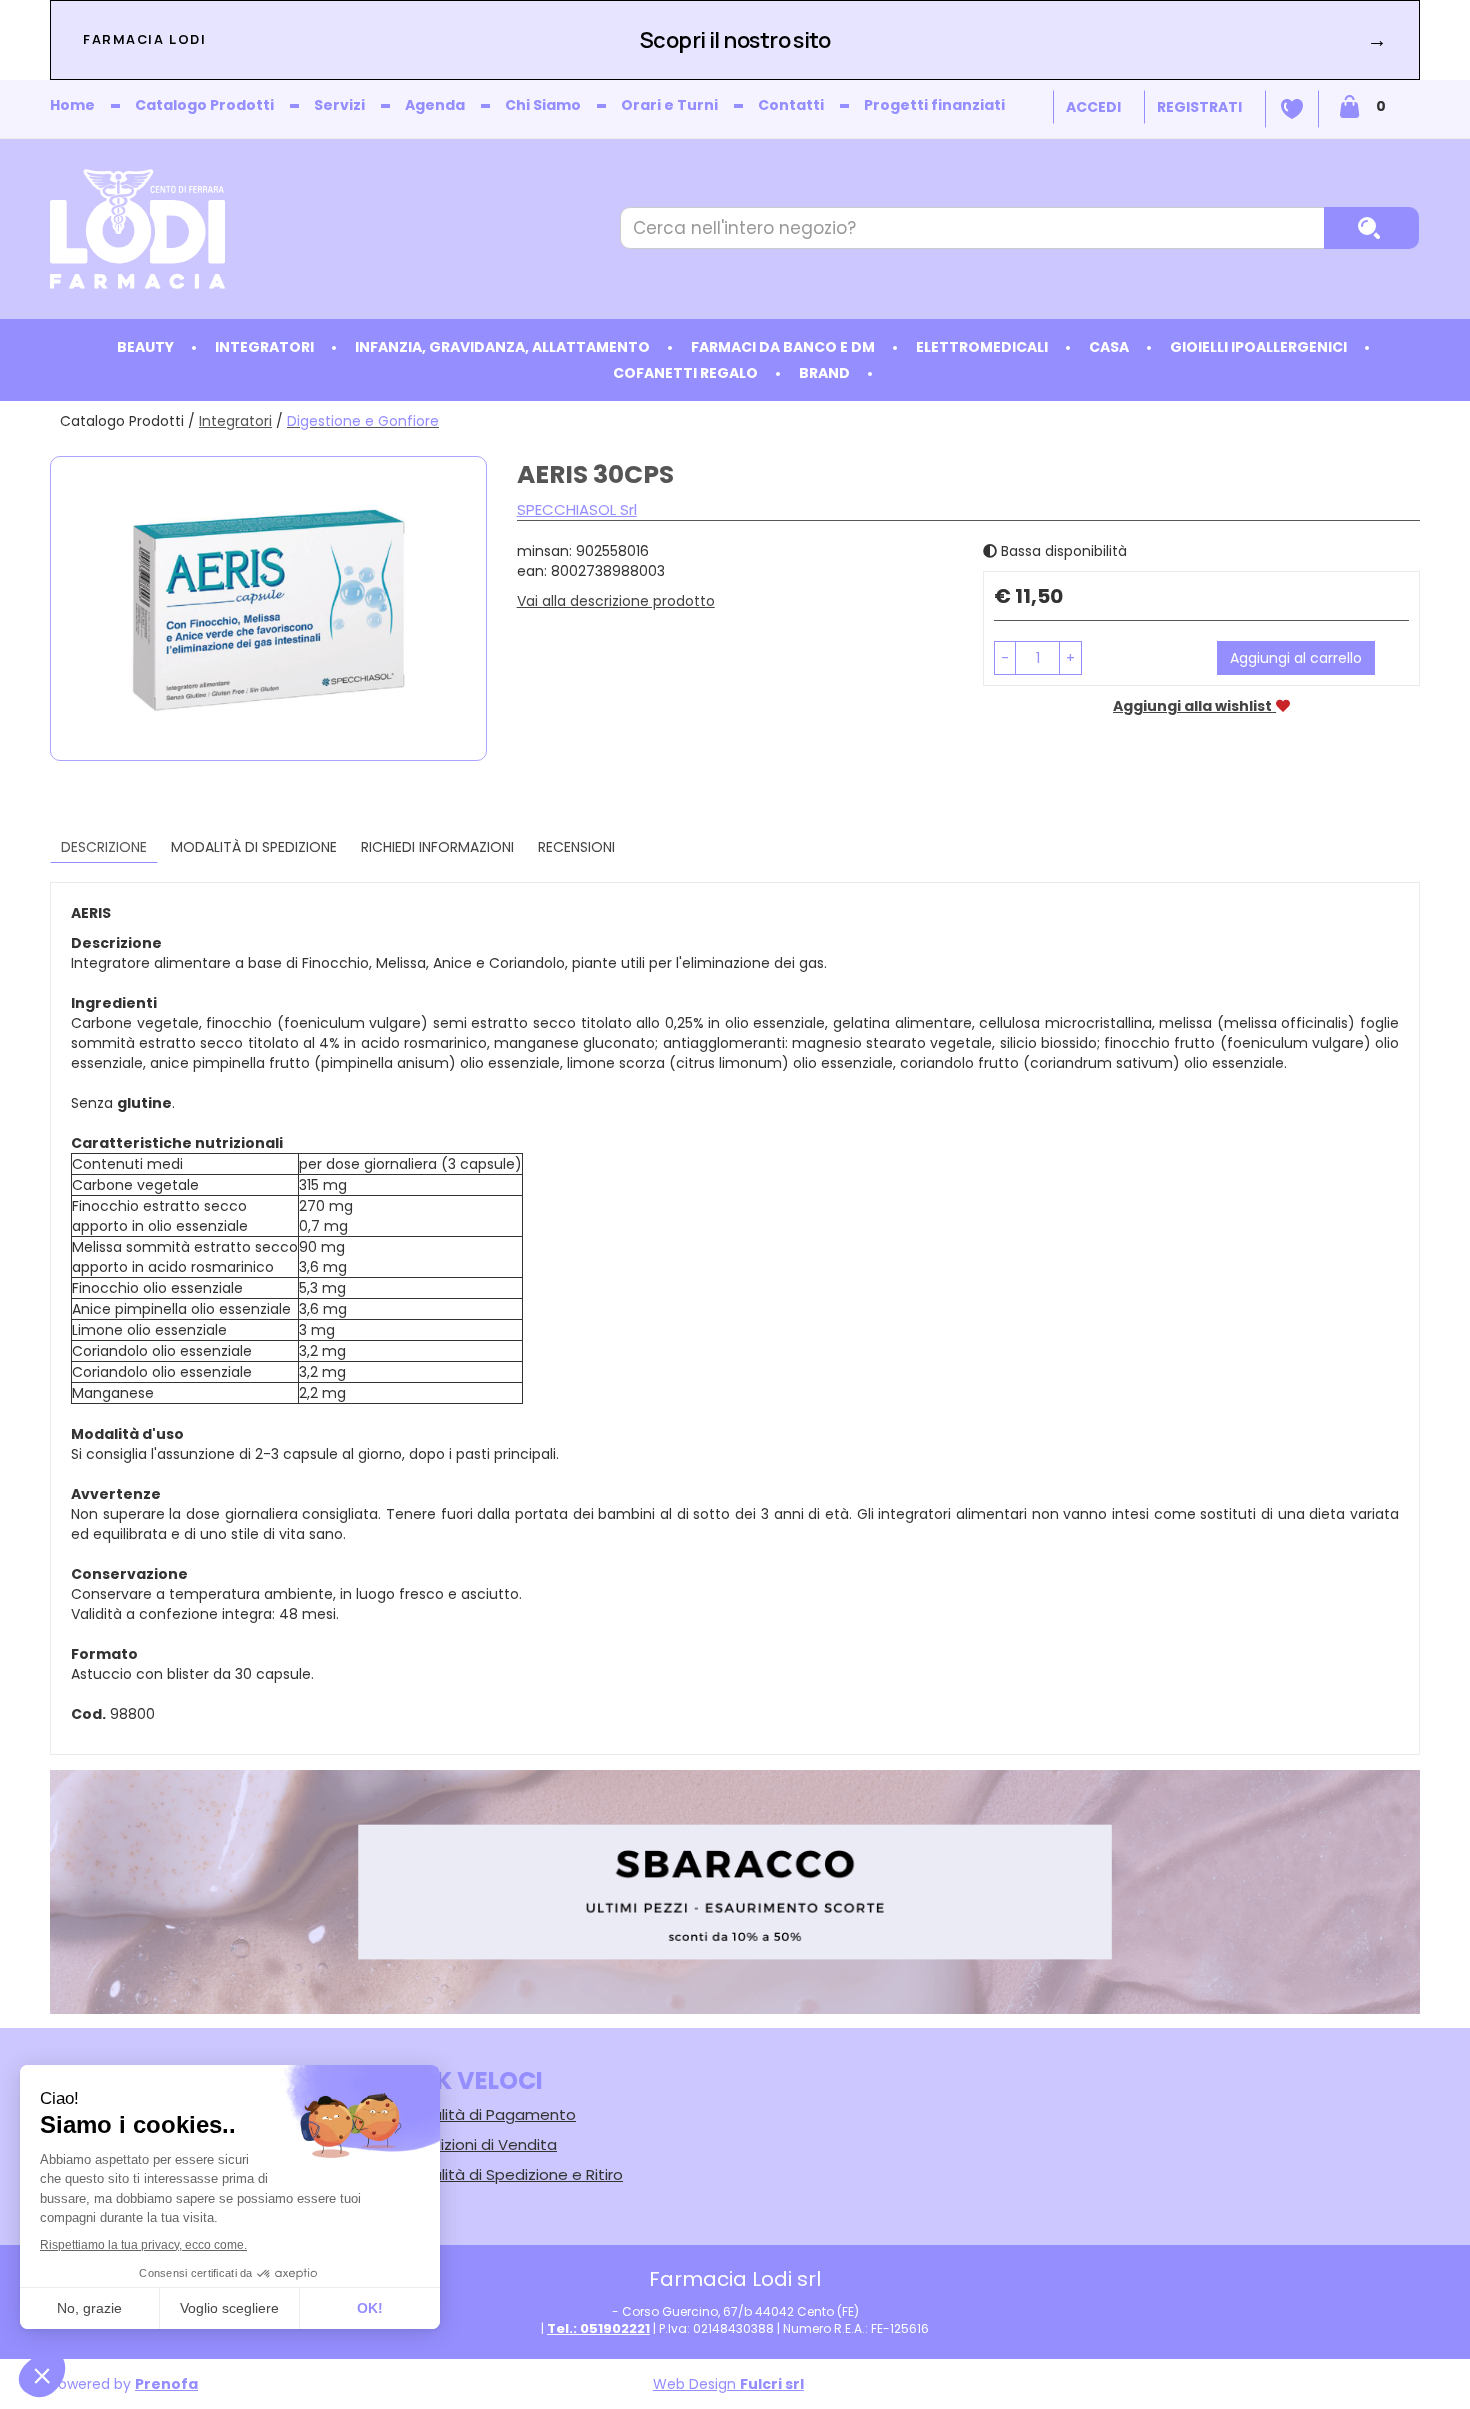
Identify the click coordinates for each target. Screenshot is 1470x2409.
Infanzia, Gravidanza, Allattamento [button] (502, 347)
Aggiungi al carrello (1296, 658)
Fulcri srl (772, 2384)
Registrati (1199, 107)
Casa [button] (1109, 347)
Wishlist (1292, 109)
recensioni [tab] (576, 847)
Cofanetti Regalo (685, 373)
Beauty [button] (145, 347)
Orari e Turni (669, 105)
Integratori (235, 421)
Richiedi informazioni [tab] (437, 847)
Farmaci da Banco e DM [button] (783, 347)
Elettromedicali (982, 347)
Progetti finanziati (934, 105)
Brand (824, 373)
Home (72, 105)
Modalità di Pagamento (488, 2114)
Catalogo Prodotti (204, 105)
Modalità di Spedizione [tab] (254, 847)
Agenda (435, 105)
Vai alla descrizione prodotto (616, 601)
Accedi (1093, 107)
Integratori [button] (264, 347)
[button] (1005, 658)
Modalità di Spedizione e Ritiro (511, 2174)
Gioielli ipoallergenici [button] (1258, 347)
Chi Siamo (543, 105)
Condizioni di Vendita (478, 2144)
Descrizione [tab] (104, 847)
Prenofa (166, 2384)
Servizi (339, 105)
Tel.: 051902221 (598, 2328)
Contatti (791, 105)
